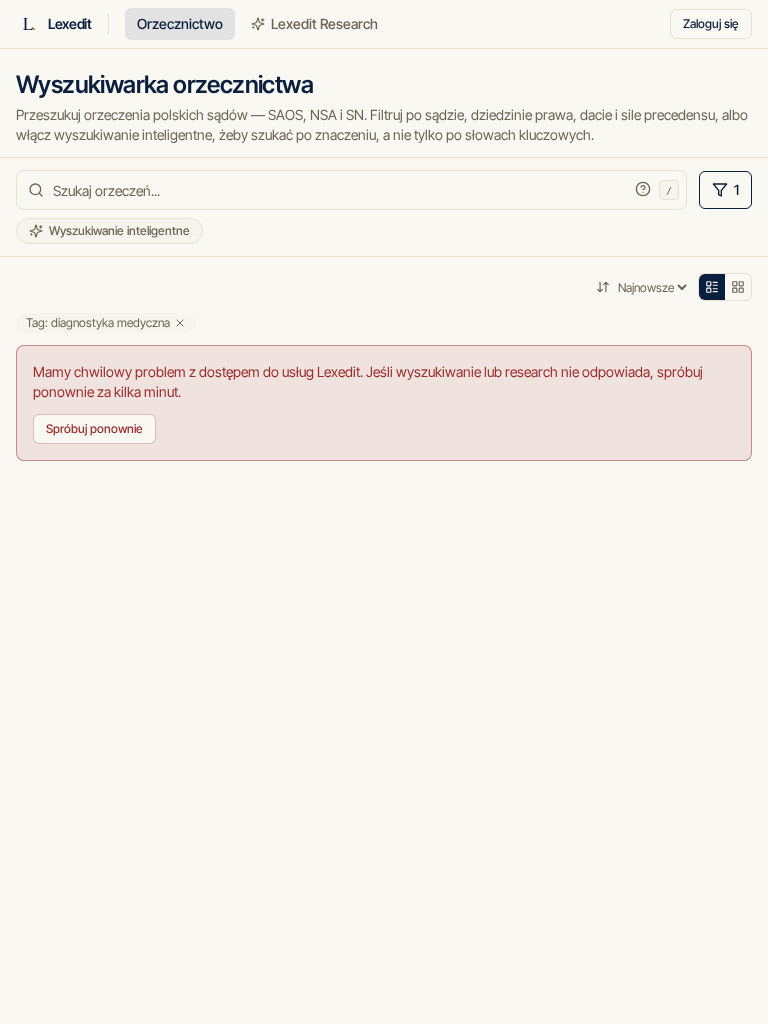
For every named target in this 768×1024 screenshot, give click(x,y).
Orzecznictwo (180, 23)
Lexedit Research (324, 23)
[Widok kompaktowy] (712, 287)
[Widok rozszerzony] (738, 287)
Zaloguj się (711, 23)
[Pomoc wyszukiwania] (643, 189)
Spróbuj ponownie (94, 428)
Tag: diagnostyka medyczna (98, 322)
